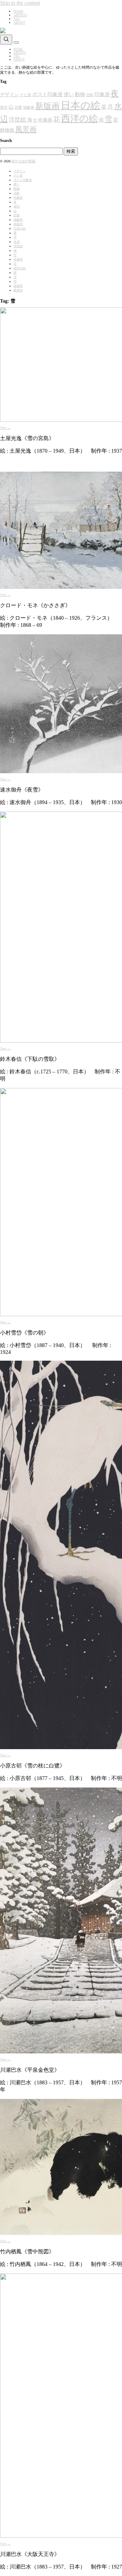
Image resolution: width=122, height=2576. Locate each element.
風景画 (26, 129)
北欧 (90, 95)
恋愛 (18, 107)
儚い (69, 94)
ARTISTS (20, 15)
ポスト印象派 (47, 94)
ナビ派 (26, 95)
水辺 (17, 242)
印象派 (102, 94)
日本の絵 (80, 105)
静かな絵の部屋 (23, 161)
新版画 (47, 106)
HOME (18, 11)
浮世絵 (17, 120)
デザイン (9, 95)
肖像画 (45, 120)
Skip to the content (20, 3)
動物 (80, 94)
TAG (17, 19)
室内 (4, 107)
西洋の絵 (79, 119)
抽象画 (29, 107)
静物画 (7, 130)
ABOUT (19, 23)
